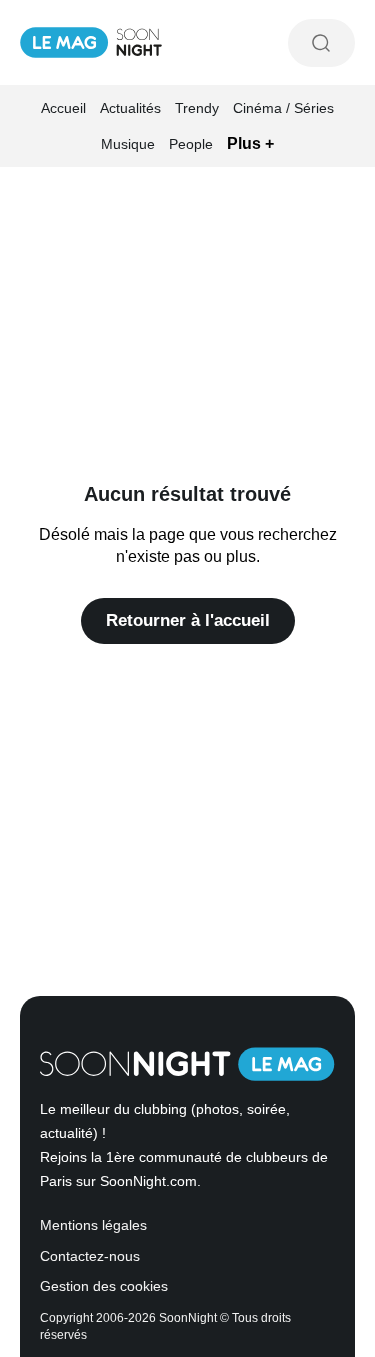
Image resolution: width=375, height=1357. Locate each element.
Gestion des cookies (104, 1286)
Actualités (130, 108)
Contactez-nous (90, 1256)
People (191, 144)
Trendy (197, 108)
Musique (128, 144)
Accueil (63, 108)
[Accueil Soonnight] (91, 42)
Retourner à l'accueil (188, 620)
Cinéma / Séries (283, 108)
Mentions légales (93, 1225)
